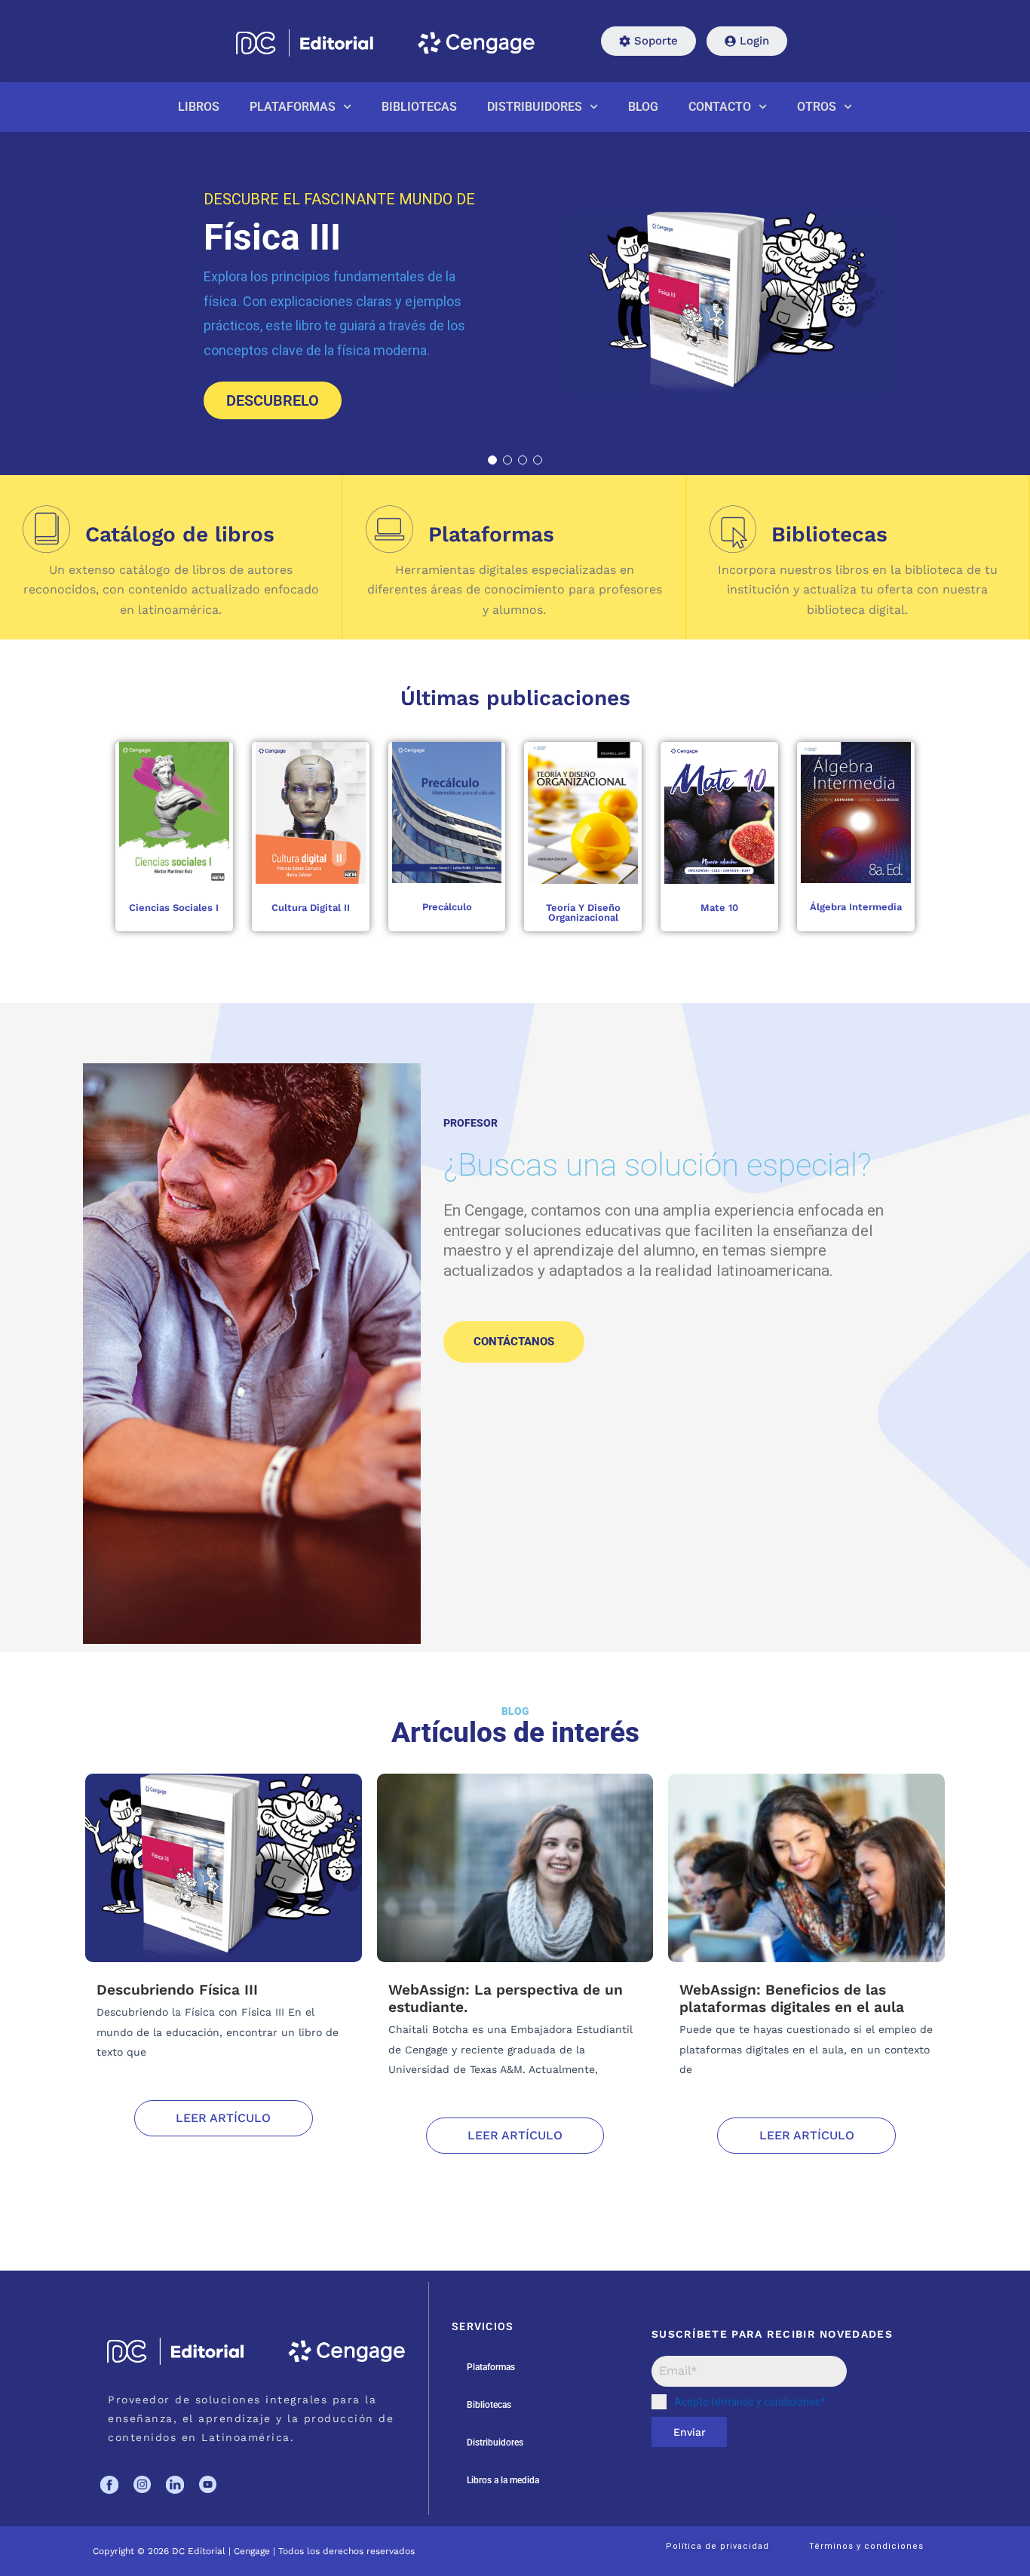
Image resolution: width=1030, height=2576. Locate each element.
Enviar (690, 2432)
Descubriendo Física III (177, 1990)
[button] (492, 460)
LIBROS (199, 107)
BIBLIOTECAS (419, 107)
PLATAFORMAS (293, 107)
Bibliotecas (489, 2405)
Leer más (188, 813)
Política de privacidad (717, 2546)
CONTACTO (720, 107)
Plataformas (491, 2367)
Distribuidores (495, 2443)
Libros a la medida (503, 2480)
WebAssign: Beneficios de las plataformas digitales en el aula (792, 1998)
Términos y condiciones (866, 2546)
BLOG (643, 107)
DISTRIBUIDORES (535, 107)
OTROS (817, 107)
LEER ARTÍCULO (223, 2118)
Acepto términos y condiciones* (750, 2402)
